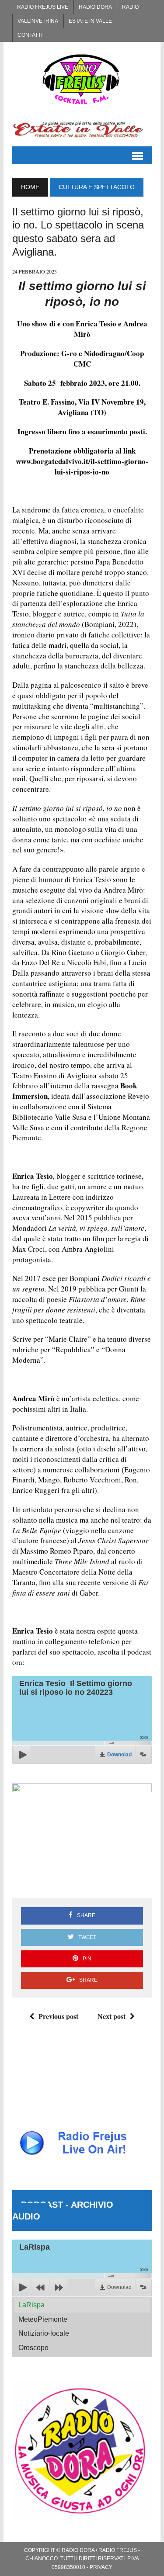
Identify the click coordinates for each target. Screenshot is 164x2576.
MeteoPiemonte (43, 2319)
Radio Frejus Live (43, 7)
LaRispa (31, 2305)
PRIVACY (101, 2567)
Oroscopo (33, 2348)
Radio (130, 7)
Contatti (30, 35)
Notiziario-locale (44, 2333)
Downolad (119, 1755)
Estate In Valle (90, 21)
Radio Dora (95, 7)
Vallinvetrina (38, 21)
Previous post (58, 2016)
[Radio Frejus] (82, 79)
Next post (112, 2016)
